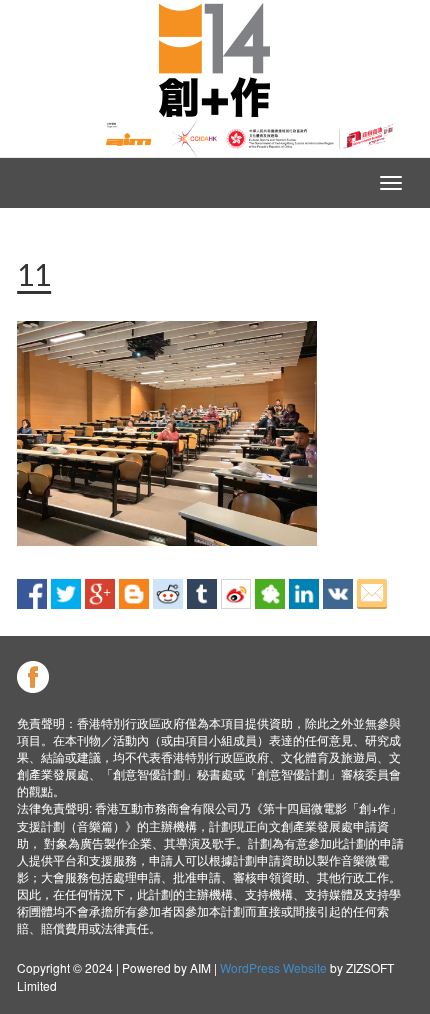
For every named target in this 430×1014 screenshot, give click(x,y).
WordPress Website (273, 967)
